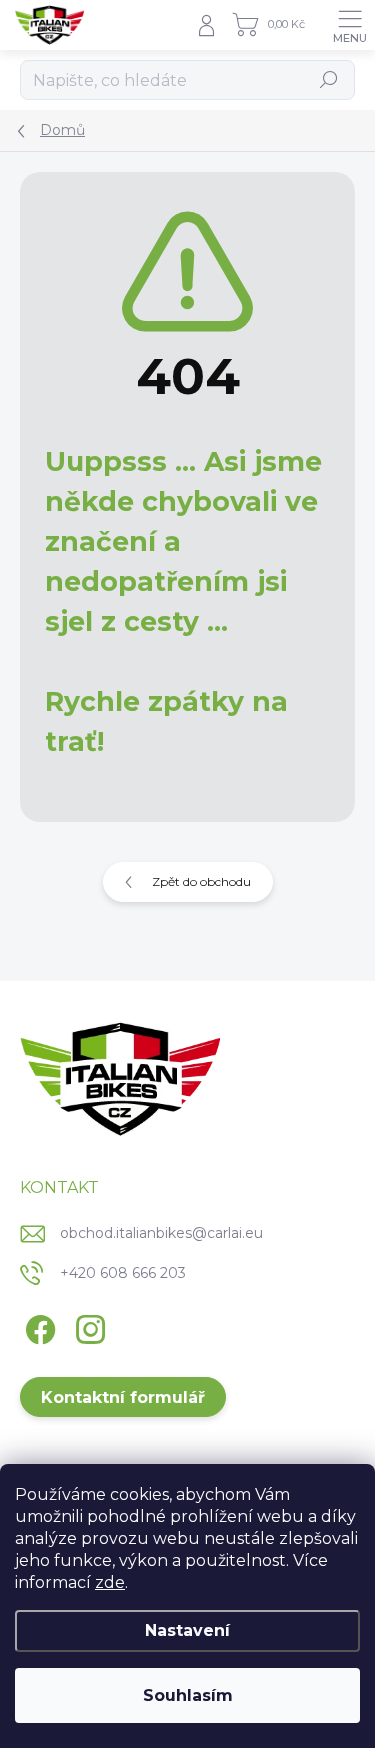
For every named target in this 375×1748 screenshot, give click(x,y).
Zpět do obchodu (201, 881)
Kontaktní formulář (123, 1397)
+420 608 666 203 (123, 1273)
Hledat (329, 79)
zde (110, 1582)
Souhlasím (188, 1695)
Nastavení (187, 1630)
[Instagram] (87, 1325)
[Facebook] (37, 1325)
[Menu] (350, 25)
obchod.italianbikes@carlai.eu (161, 1233)
